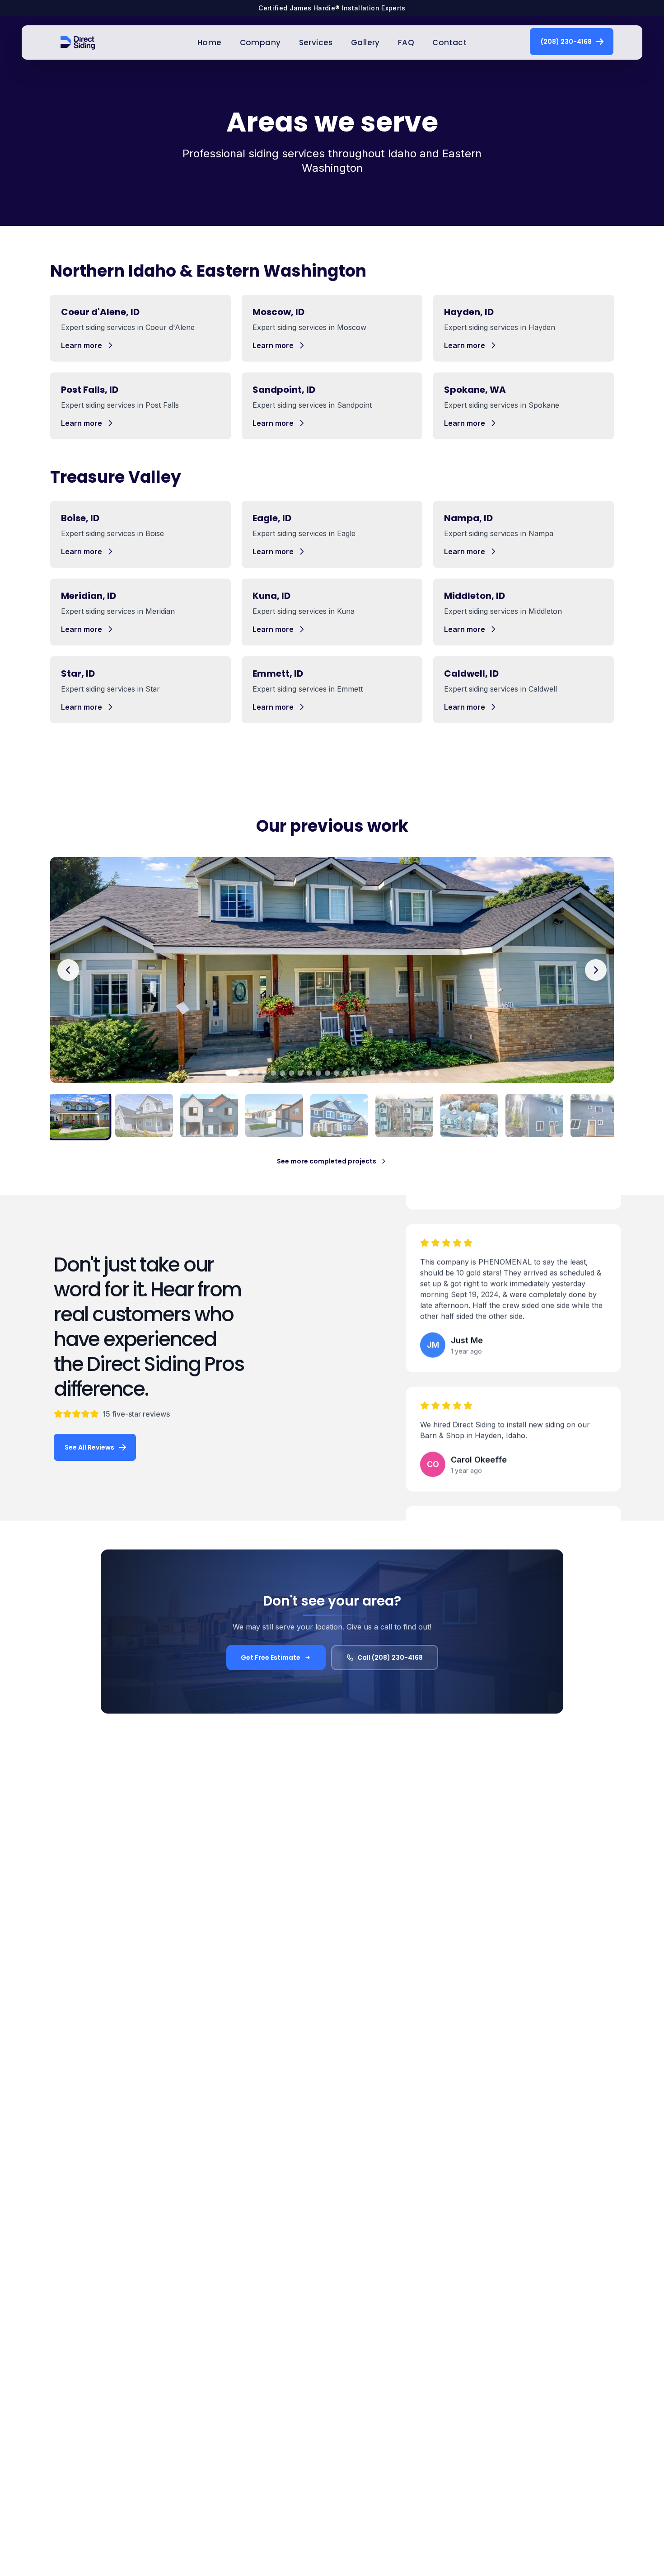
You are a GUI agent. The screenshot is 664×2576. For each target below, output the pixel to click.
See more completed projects (327, 1161)
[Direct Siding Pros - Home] (78, 42)
